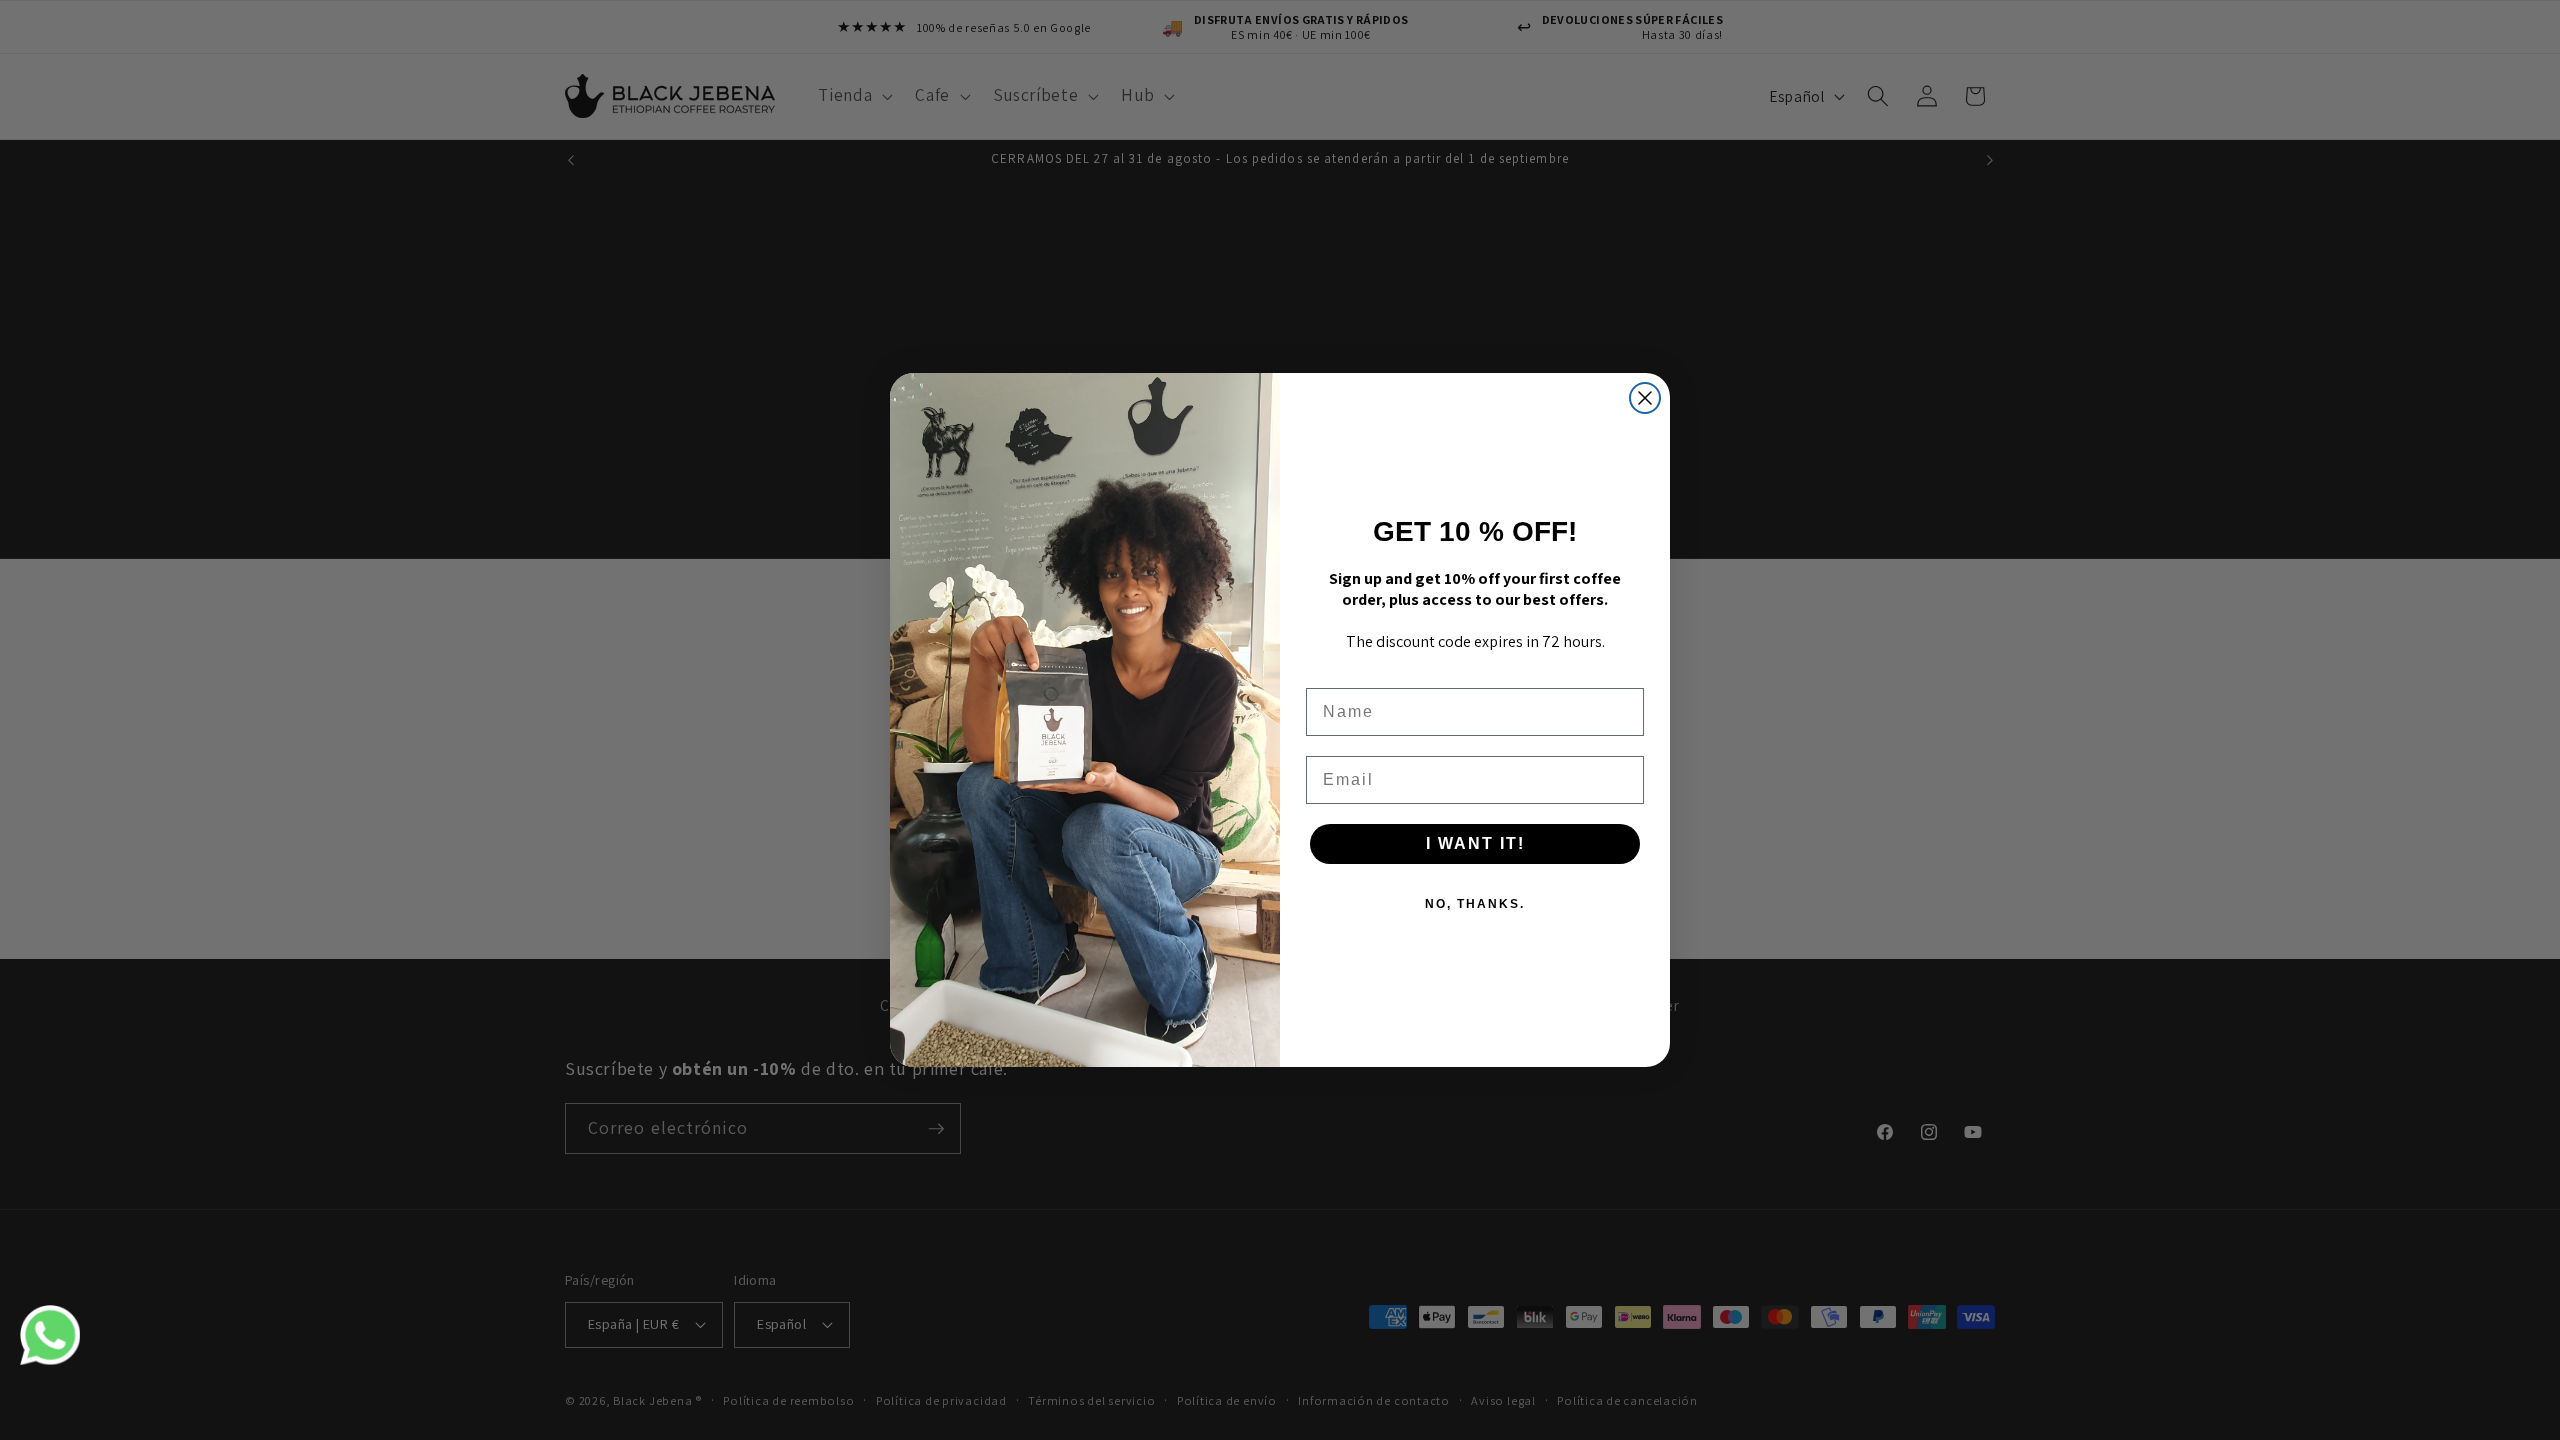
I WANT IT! (1475, 843)
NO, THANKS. (1475, 904)
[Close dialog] (1645, 398)
